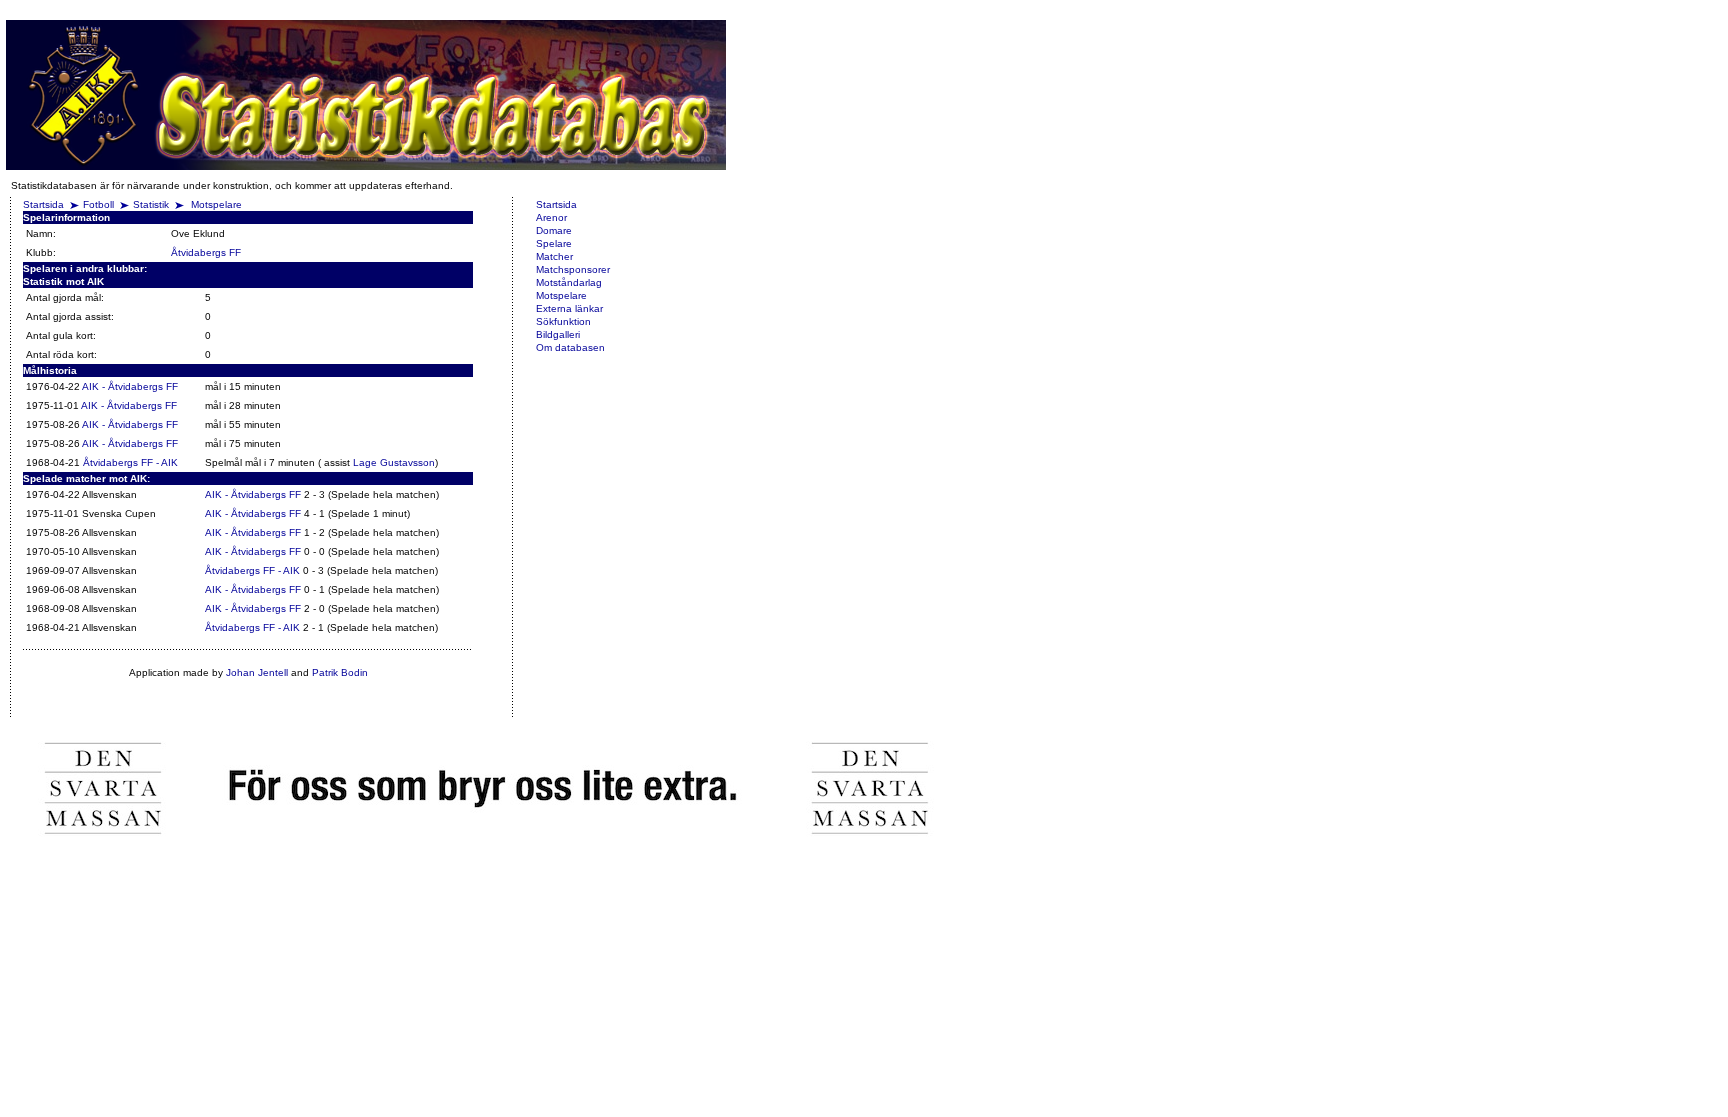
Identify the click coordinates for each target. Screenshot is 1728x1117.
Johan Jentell (257, 672)
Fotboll (98, 204)
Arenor (551, 217)
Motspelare (216, 204)
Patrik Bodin (340, 672)
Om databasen (570, 347)
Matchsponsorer (573, 269)
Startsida (43, 204)
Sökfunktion (563, 321)
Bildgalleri (558, 334)
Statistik (151, 204)
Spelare (554, 243)
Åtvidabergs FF (206, 252)
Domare (554, 230)
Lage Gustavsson (394, 462)
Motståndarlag (569, 282)
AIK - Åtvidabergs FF (130, 386)
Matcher (554, 256)
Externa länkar (569, 308)
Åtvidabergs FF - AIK (130, 462)
